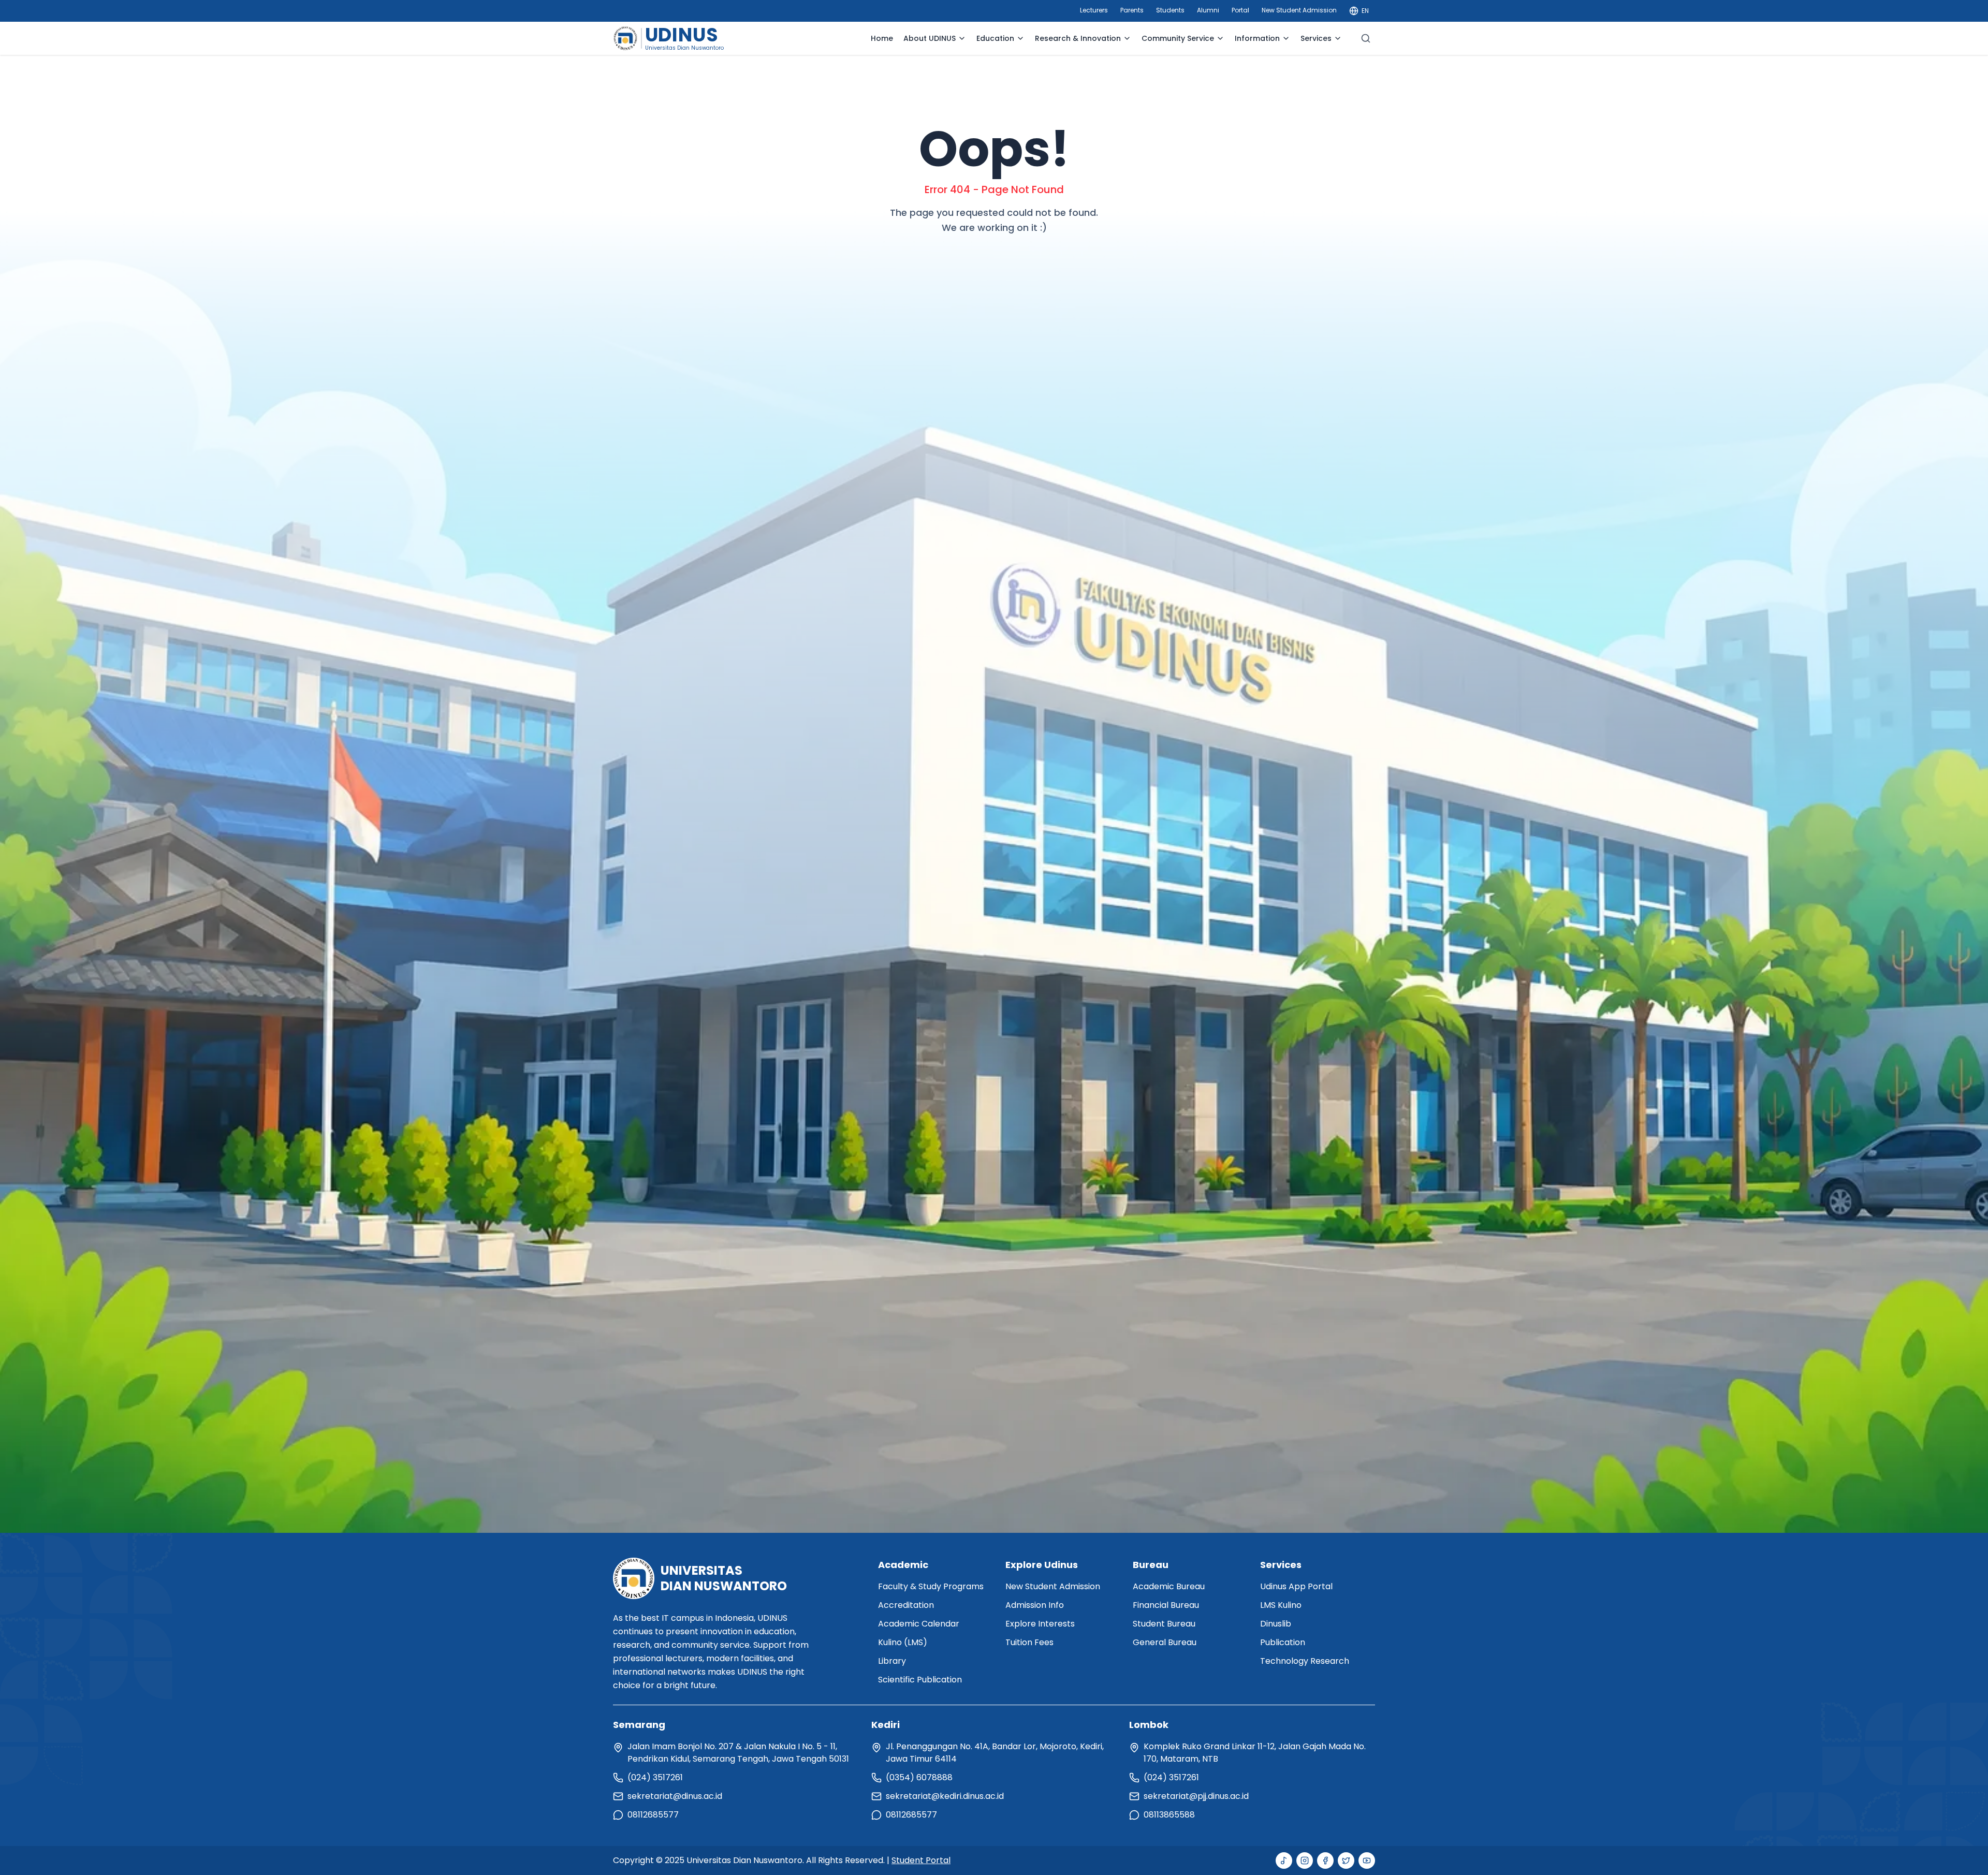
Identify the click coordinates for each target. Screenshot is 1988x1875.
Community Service (1178, 38)
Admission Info (1035, 1605)
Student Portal (921, 1860)
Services (1316, 38)
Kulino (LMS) (903, 1642)
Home (882, 38)
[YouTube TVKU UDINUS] (1367, 1861)
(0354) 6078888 (919, 1777)
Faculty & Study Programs (931, 1586)
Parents (1132, 10)
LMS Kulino (1281, 1605)
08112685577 (653, 1815)
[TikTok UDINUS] (1284, 1861)
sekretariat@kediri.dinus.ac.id (945, 1796)
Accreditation (906, 1605)
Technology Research (1305, 1661)
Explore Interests (1040, 1624)
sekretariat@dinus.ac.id (675, 1796)
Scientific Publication (920, 1680)
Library (892, 1661)
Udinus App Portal (1296, 1586)
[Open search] (1366, 38)
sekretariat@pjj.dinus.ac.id (1196, 1796)
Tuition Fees (1029, 1642)
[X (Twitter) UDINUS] (1346, 1861)
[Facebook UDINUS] (1325, 1861)
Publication (1283, 1642)
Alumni (1208, 10)
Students (1170, 10)
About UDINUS (930, 38)
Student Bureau (1164, 1624)
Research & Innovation (1078, 38)
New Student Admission (1299, 10)
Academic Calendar (919, 1624)
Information (1257, 38)
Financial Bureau (1166, 1605)
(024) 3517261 (655, 1777)
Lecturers (1094, 10)
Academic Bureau (1169, 1586)
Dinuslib (1276, 1624)
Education (995, 38)
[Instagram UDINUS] (1305, 1861)
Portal (1240, 10)
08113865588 (1169, 1815)
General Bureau (1165, 1642)
